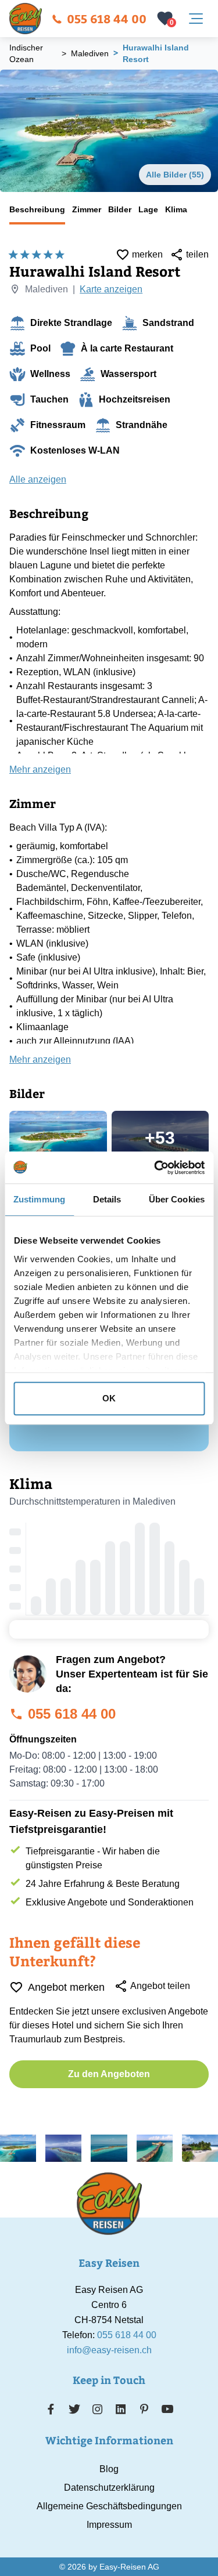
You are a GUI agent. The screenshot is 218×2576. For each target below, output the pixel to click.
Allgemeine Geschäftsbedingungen (109, 2506)
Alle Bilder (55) (175, 175)
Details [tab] (107, 1199)
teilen (197, 254)
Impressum (109, 2525)
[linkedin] (121, 2409)
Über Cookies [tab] (177, 1199)
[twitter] (74, 2409)
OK (109, 1398)
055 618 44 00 (107, 18)
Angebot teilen (160, 1986)
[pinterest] (144, 2409)
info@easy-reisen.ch (109, 2350)
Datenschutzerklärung (109, 2488)
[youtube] (167, 2409)
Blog (109, 2469)
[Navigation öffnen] (196, 19)
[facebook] (51, 2409)
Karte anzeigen (111, 289)
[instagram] (98, 2409)
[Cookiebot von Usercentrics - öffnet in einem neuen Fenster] (155, 1168)
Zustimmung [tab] (39, 1199)
